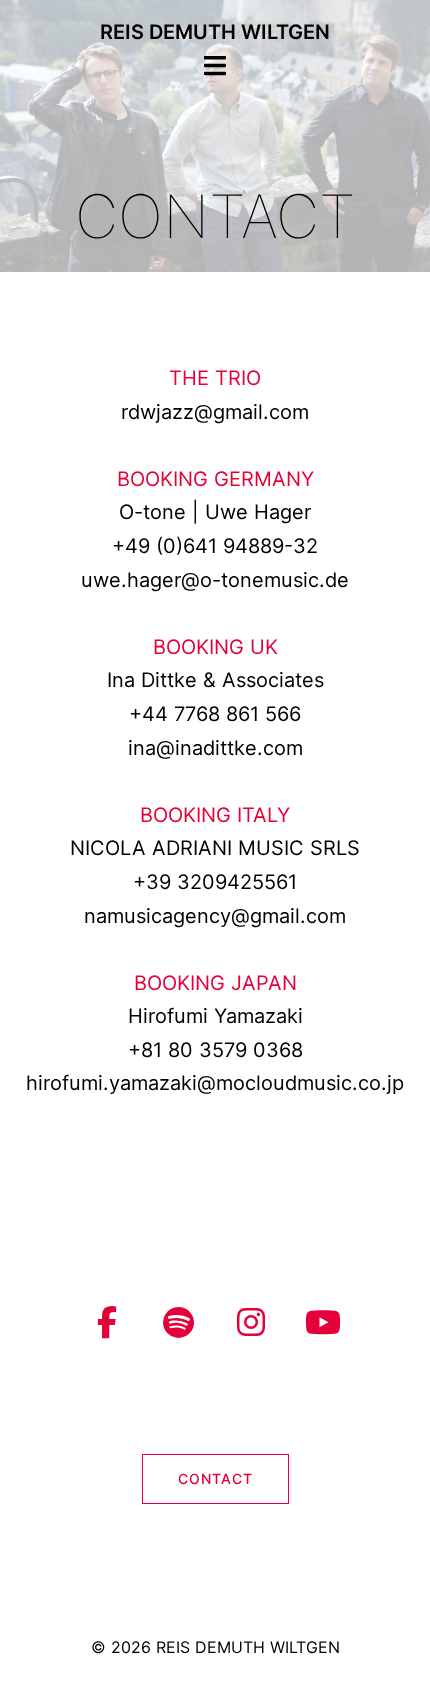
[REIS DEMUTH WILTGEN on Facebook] (107, 1322)
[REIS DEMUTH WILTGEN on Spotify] (179, 1322)
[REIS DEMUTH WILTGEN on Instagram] (251, 1322)
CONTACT (215, 1478)
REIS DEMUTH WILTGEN (215, 32)
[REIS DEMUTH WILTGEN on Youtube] (323, 1322)
